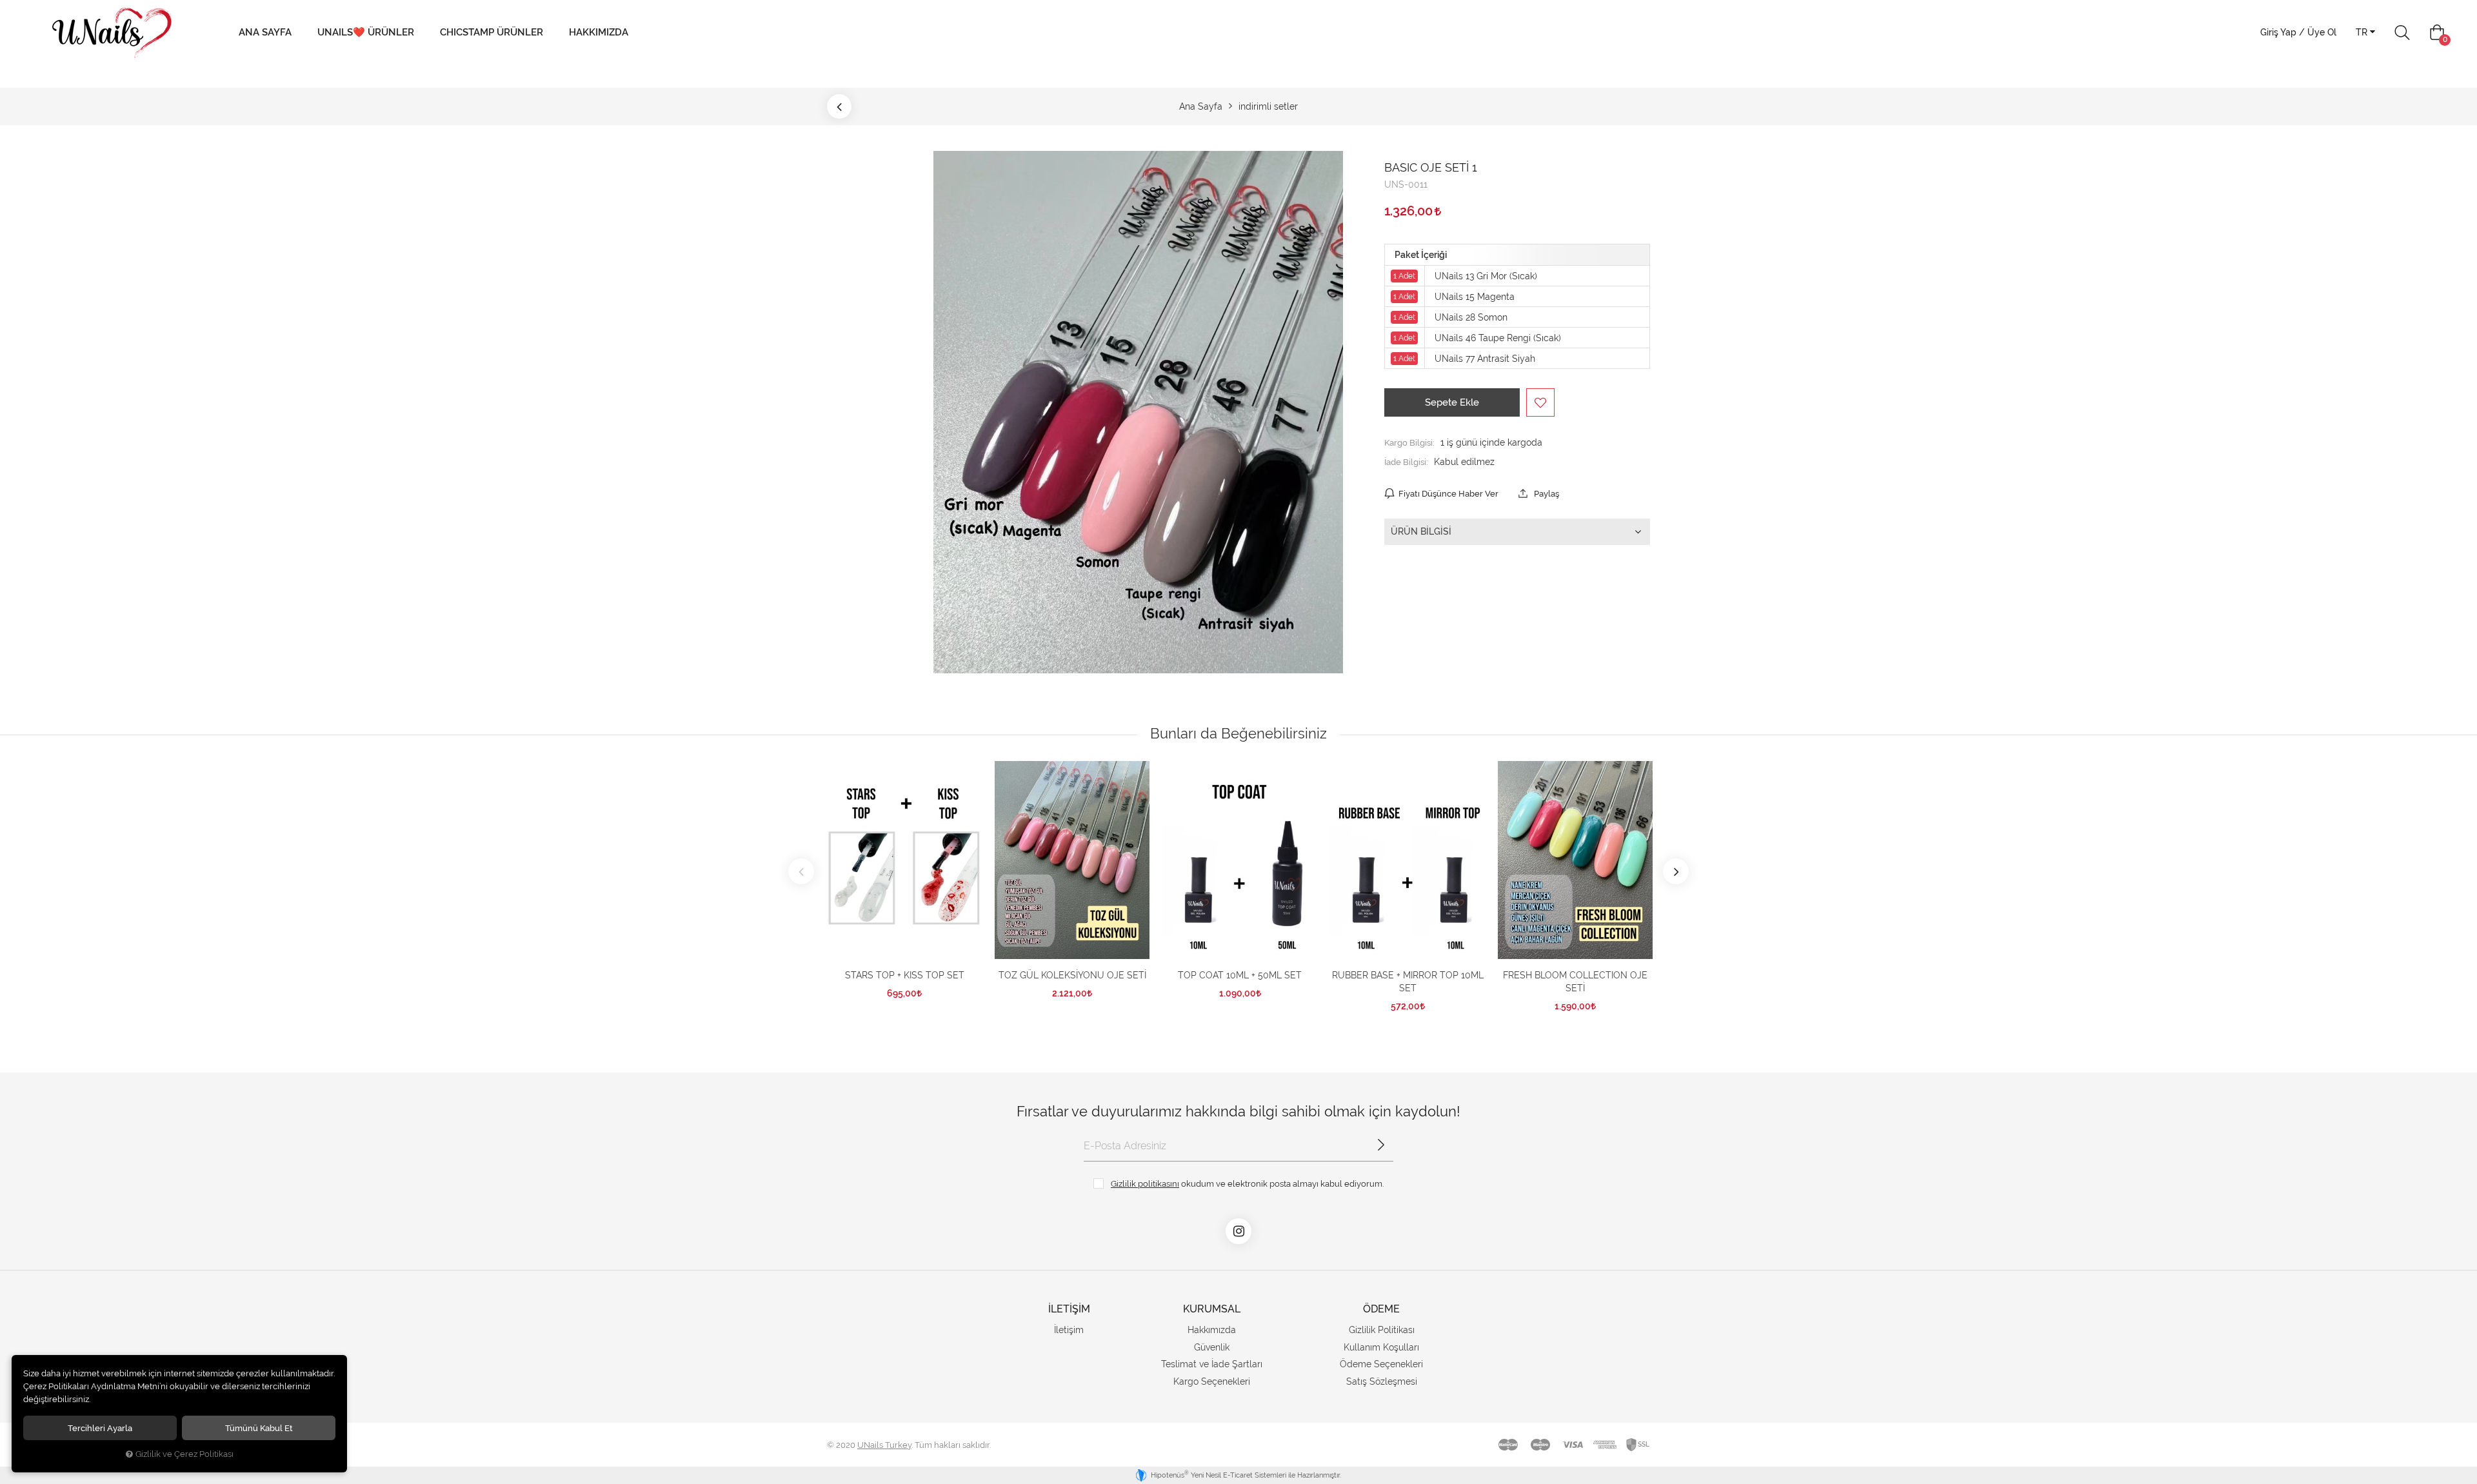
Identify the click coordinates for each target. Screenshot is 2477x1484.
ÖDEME (1381, 1309)
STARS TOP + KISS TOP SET (905, 975)
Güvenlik (1212, 1347)
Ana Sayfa (265, 32)
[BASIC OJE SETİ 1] (1138, 412)
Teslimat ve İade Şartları (1212, 1364)
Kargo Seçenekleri (1212, 1381)
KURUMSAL (1212, 1309)
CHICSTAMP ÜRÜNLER (492, 32)
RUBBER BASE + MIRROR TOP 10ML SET (1408, 982)
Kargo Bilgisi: (1409, 442)
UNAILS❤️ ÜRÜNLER (366, 32)
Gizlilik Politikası (1382, 1330)
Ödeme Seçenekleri (1381, 1364)
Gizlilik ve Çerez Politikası (184, 1454)
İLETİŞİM (1069, 1309)
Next (1676, 871)
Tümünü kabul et (259, 1428)
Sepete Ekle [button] (1452, 402)
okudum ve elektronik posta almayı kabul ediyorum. (1247, 1183)
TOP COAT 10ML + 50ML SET (1240, 975)
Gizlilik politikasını (1145, 1183)
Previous (801, 871)
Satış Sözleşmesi (1382, 1381)
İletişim (1069, 1330)
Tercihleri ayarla (100, 1428)
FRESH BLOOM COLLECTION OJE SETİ (1575, 982)
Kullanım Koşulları (1381, 1347)
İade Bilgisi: (1406, 462)
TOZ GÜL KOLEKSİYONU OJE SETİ (1072, 975)
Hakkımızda (599, 32)
